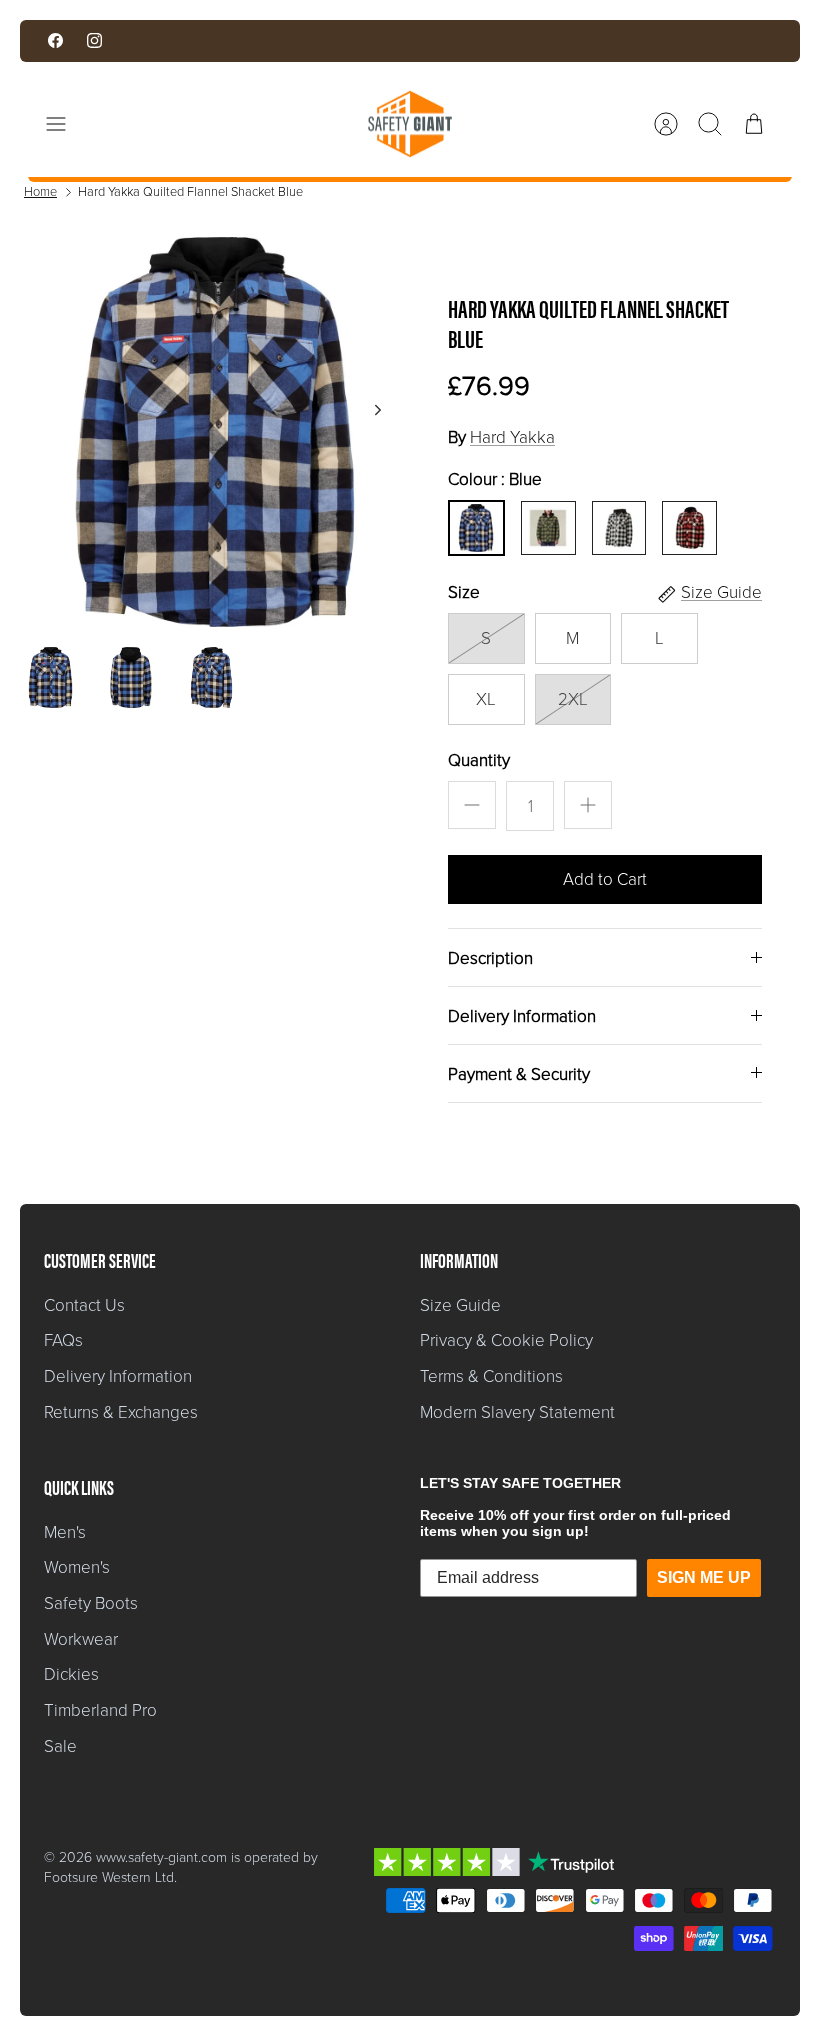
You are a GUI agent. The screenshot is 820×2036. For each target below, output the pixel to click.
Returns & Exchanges (121, 1412)
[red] (690, 528)
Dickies (71, 1674)
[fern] (548, 528)
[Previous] (242, 41)
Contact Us (84, 1305)
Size (464, 593)
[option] (215, 432)
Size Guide (460, 1305)
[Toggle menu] (66, 124)
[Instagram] (94, 40)
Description (490, 958)
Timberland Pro (100, 1710)
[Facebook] (55, 40)
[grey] (619, 528)
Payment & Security (519, 1074)
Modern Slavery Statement (517, 1412)
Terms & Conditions (491, 1376)
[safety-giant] (410, 124)
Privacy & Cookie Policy (506, 1340)
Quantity (479, 761)
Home (40, 191)
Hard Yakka (512, 437)
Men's (65, 1532)
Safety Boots (91, 1603)
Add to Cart (605, 879)
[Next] (578, 41)
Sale (60, 1746)
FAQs (63, 1340)
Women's (77, 1567)
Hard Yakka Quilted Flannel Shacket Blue (190, 191)
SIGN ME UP (704, 1577)
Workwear (81, 1639)
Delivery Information (522, 1016)
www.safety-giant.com (161, 1857)
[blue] (476, 528)
